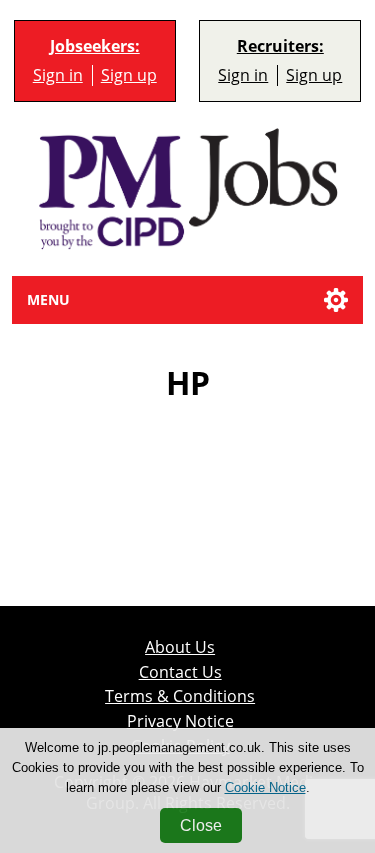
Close (201, 825)
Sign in (58, 75)
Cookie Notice (265, 787)
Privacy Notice (180, 721)
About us (180, 647)
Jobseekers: (95, 46)
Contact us (180, 672)
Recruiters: (280, 46)
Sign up (129, 75)
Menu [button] (48, 299)
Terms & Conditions (180, 696)
